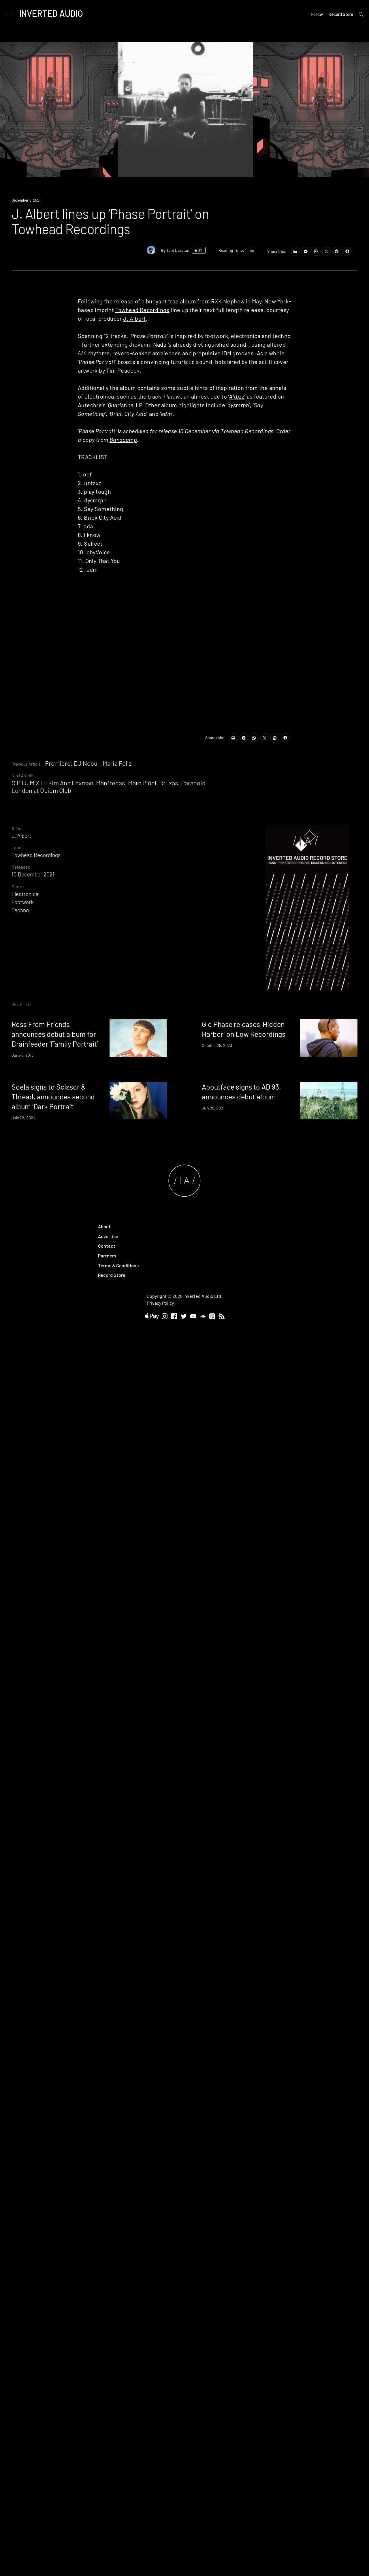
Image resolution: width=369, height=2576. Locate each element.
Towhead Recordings (142, 310)
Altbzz (237, 396)
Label (17, 847)
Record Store (341, 14)
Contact (107, 1246)
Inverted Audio (51, 13)
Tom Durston (178, 250)
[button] (185, 110)
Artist (17, 828)
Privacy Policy (160, 1303)
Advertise (108, 1236)
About (104, 1226)
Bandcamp (123, 440)
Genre (18, 886)
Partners (107, 1256)
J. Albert (134, 318)
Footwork (22, 902)
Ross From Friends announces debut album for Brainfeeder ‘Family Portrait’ (55, 1034)
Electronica (25, 894)
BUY (199, 250)
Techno (20, 910)
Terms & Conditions (118, 1265)
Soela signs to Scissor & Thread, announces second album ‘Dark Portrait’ (53, 1097)
